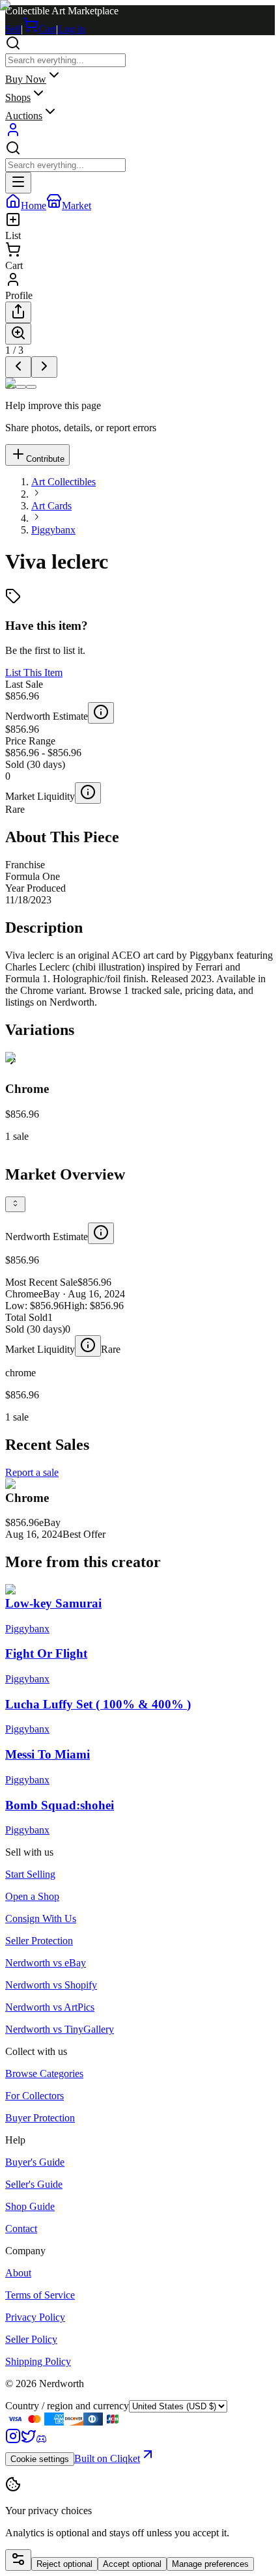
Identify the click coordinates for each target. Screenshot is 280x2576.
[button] (140, 1097)
